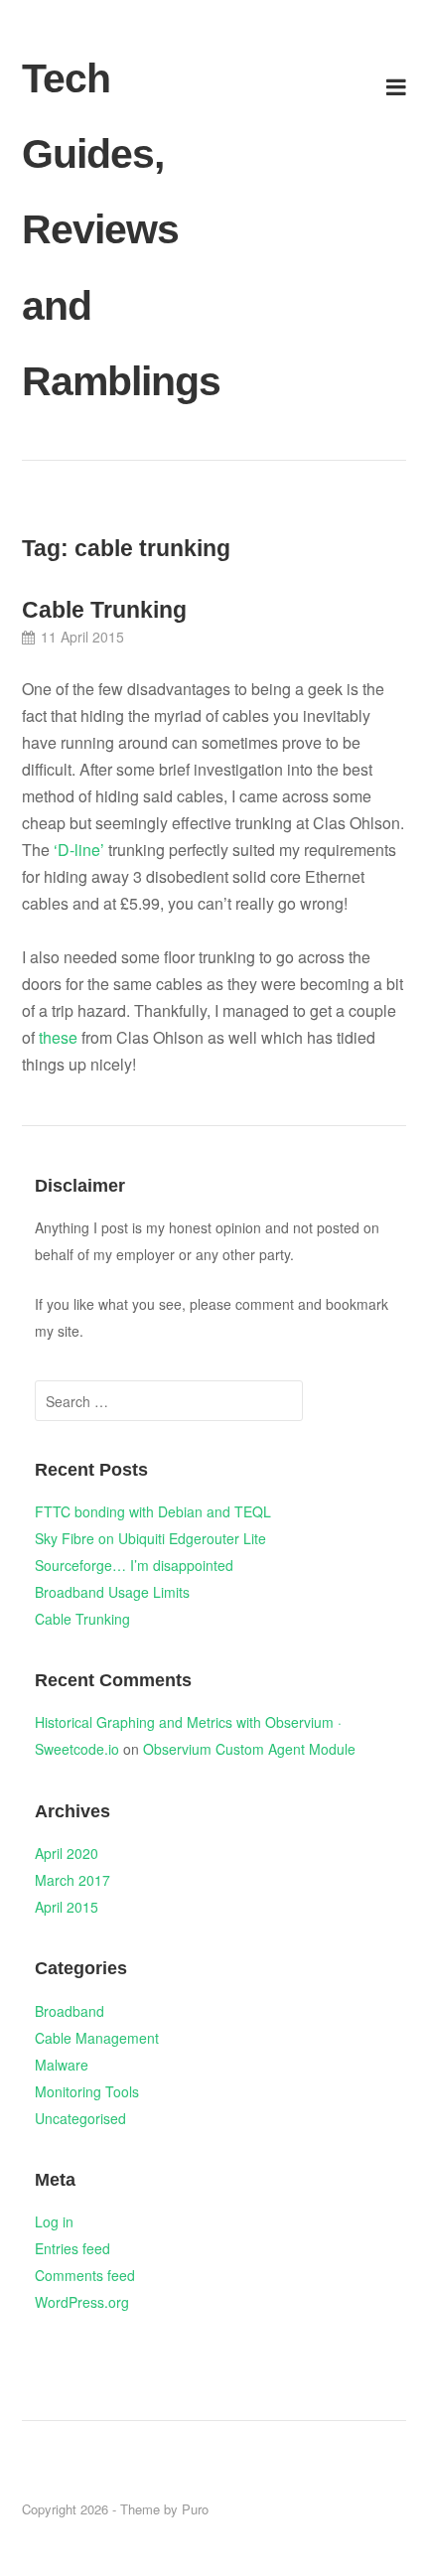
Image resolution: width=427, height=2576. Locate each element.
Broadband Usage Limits (112, 1592)
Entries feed (72, 2248)
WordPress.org (82, 2302)
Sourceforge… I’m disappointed (134, 1565)
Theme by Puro (164, 2509)
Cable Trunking (104, 610)
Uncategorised (80, 2118)
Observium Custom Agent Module (249, 1749)
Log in (54, 2221)
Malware (62, 2065)
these (58, 1037)
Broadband (70, 2011)
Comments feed (85, 2275)
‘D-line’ (81, 850)
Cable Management (97, 2038)
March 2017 (72, 1880)
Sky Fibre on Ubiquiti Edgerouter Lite (150, 1538)
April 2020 (67, 1853)
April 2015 (67, 1907)
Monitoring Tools (87, 2091)
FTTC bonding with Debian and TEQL (153, 1511)
